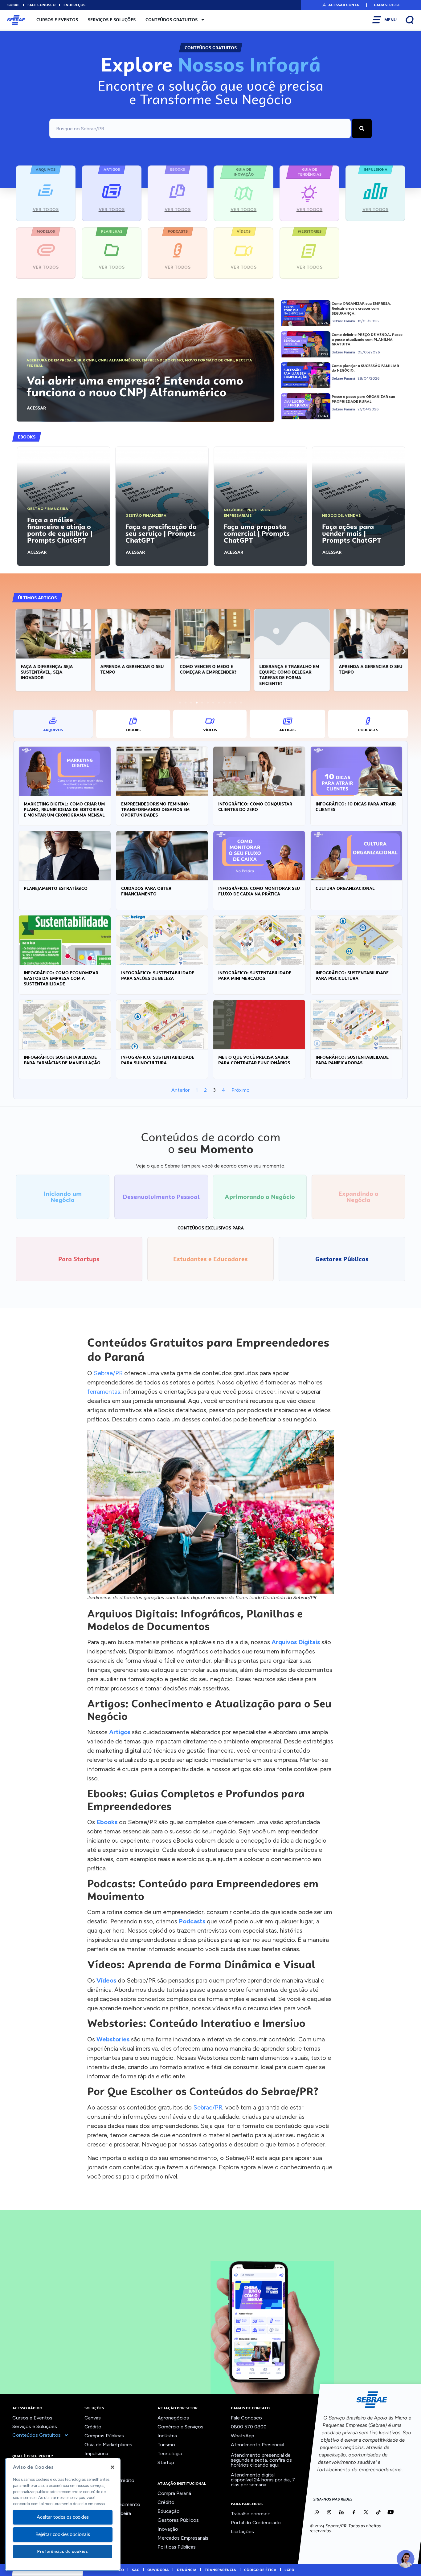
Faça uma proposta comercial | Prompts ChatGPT (257, 533)
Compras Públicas (104, 2436)
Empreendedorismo (162, 360)
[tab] (53, 724)
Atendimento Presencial (258, 2445)
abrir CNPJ (85, 360)
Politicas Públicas (177, 2547)
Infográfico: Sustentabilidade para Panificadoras (352, 1060)
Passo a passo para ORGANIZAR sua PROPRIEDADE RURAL (363, 399)
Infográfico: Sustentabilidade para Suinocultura (158, 1060)
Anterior (180, 1090)
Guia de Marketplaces (108, 2445)
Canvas (93, 2418)
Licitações (242, 2531)
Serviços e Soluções (112, 20)
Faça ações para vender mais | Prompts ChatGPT (352, 533)
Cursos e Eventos (57, 20)
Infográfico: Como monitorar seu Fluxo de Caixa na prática (259, 891)
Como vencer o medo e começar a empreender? (206, 669)
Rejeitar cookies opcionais (63, 2534)
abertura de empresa (49, 360)
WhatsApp (243, 2436)
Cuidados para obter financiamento (146, 891)
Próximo (241, 1090)
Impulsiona (96, 2454)
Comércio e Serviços (180, 2427)
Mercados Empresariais (183, 2538)
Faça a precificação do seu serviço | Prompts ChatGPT (161, 533)
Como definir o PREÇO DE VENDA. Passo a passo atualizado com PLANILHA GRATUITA (367, 339)
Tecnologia (170, 2454)
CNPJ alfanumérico (119, 360)
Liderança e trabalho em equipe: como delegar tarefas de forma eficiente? (287, 675)
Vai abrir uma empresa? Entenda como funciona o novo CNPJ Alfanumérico (135, 386)
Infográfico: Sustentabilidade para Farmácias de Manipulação (62, 1060)
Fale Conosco (246, 2418)
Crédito (93, 2427)
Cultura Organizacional (345, 888)
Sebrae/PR (108, 1373)
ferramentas (104, 1392)
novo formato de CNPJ (210, 360)
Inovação (168, 2529)
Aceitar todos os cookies (63, 2517)
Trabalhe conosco (251, 2514)
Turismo (166, 2445)
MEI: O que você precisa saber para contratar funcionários (254, 1060)
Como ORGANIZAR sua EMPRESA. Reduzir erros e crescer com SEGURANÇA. (362, 308)
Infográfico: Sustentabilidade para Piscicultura (352, 976)
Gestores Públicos (178, 2520)
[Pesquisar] (362, 128)
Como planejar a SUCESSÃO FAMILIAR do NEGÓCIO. (365, 368)
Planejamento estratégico (56, 888)
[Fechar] (112, 2467)
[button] (340, 5)
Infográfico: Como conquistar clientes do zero (255, 807)
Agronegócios (173, 2418)
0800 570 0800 (249, 2427)
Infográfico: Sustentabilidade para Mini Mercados (255, 976)
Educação (169, 2511)
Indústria (167, 2436)
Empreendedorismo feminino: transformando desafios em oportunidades (155, 809)
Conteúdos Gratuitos (172, 20)
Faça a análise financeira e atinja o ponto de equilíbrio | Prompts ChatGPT (60, 530)
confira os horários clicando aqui (261, 2462)
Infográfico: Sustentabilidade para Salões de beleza (158, 976)
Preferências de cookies (63, 2552)
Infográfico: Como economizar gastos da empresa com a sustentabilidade (61, 978)
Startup (166, 2462)
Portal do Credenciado (256, 2523)
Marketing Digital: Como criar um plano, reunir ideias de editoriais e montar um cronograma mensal (64, 809)
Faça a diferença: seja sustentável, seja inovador (45, 672)
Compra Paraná (174, 2493)
